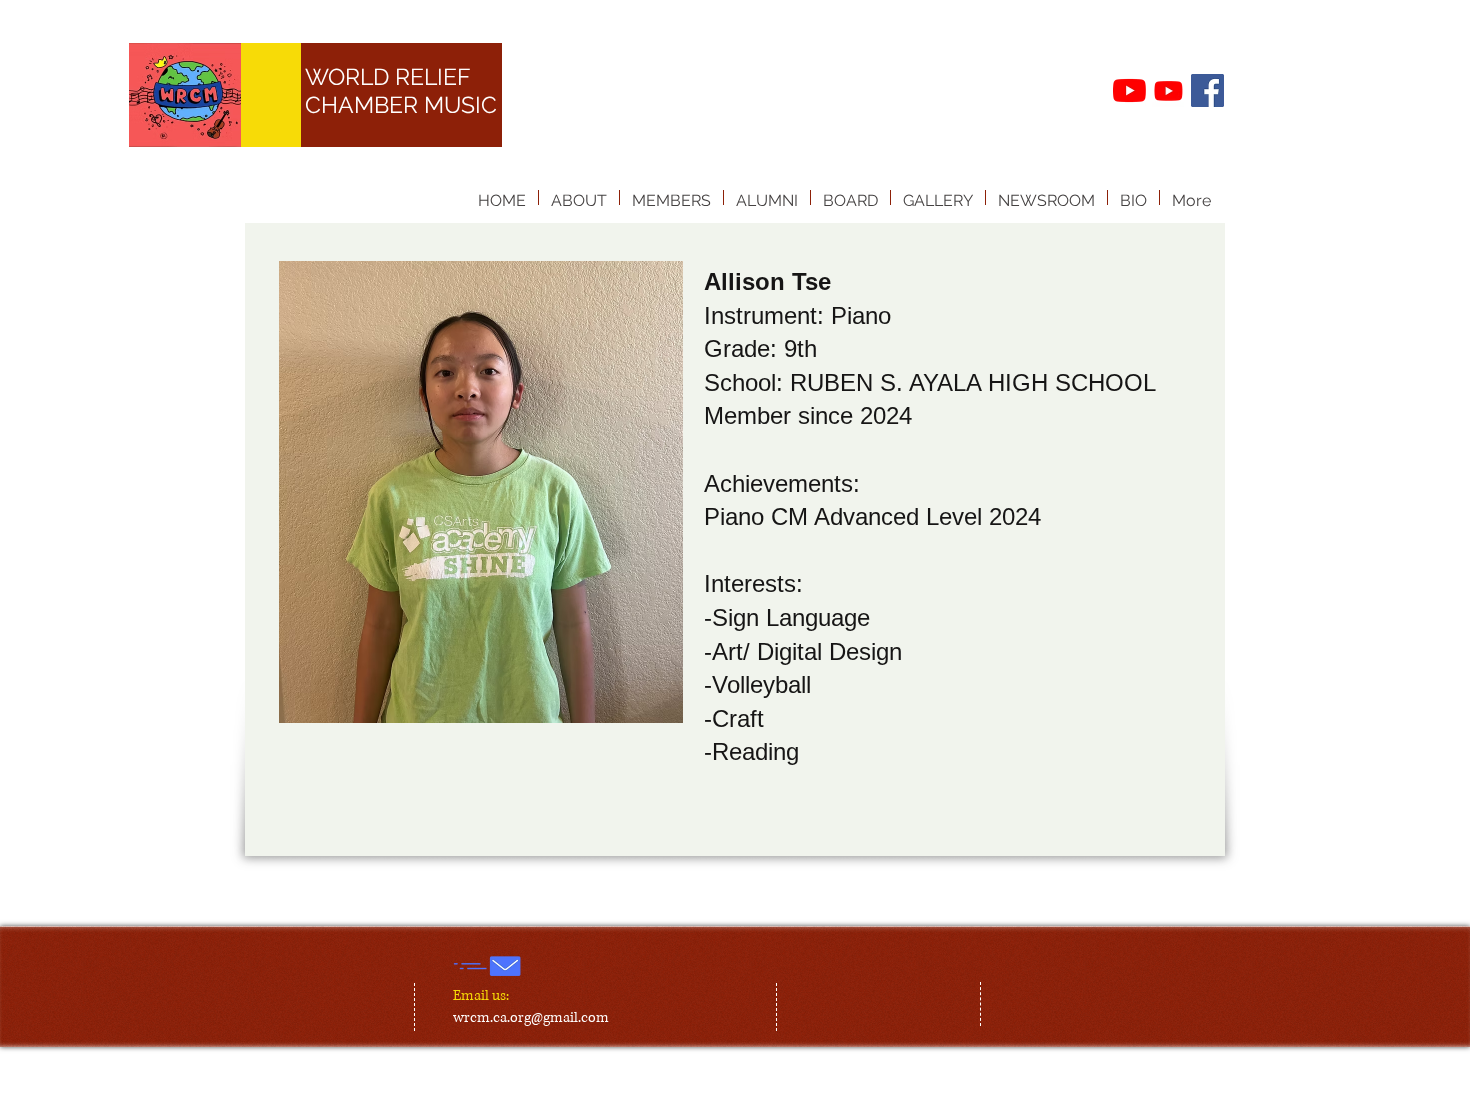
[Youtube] (1168, 90)
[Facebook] (1207, 90)
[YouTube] (1129, 90)
